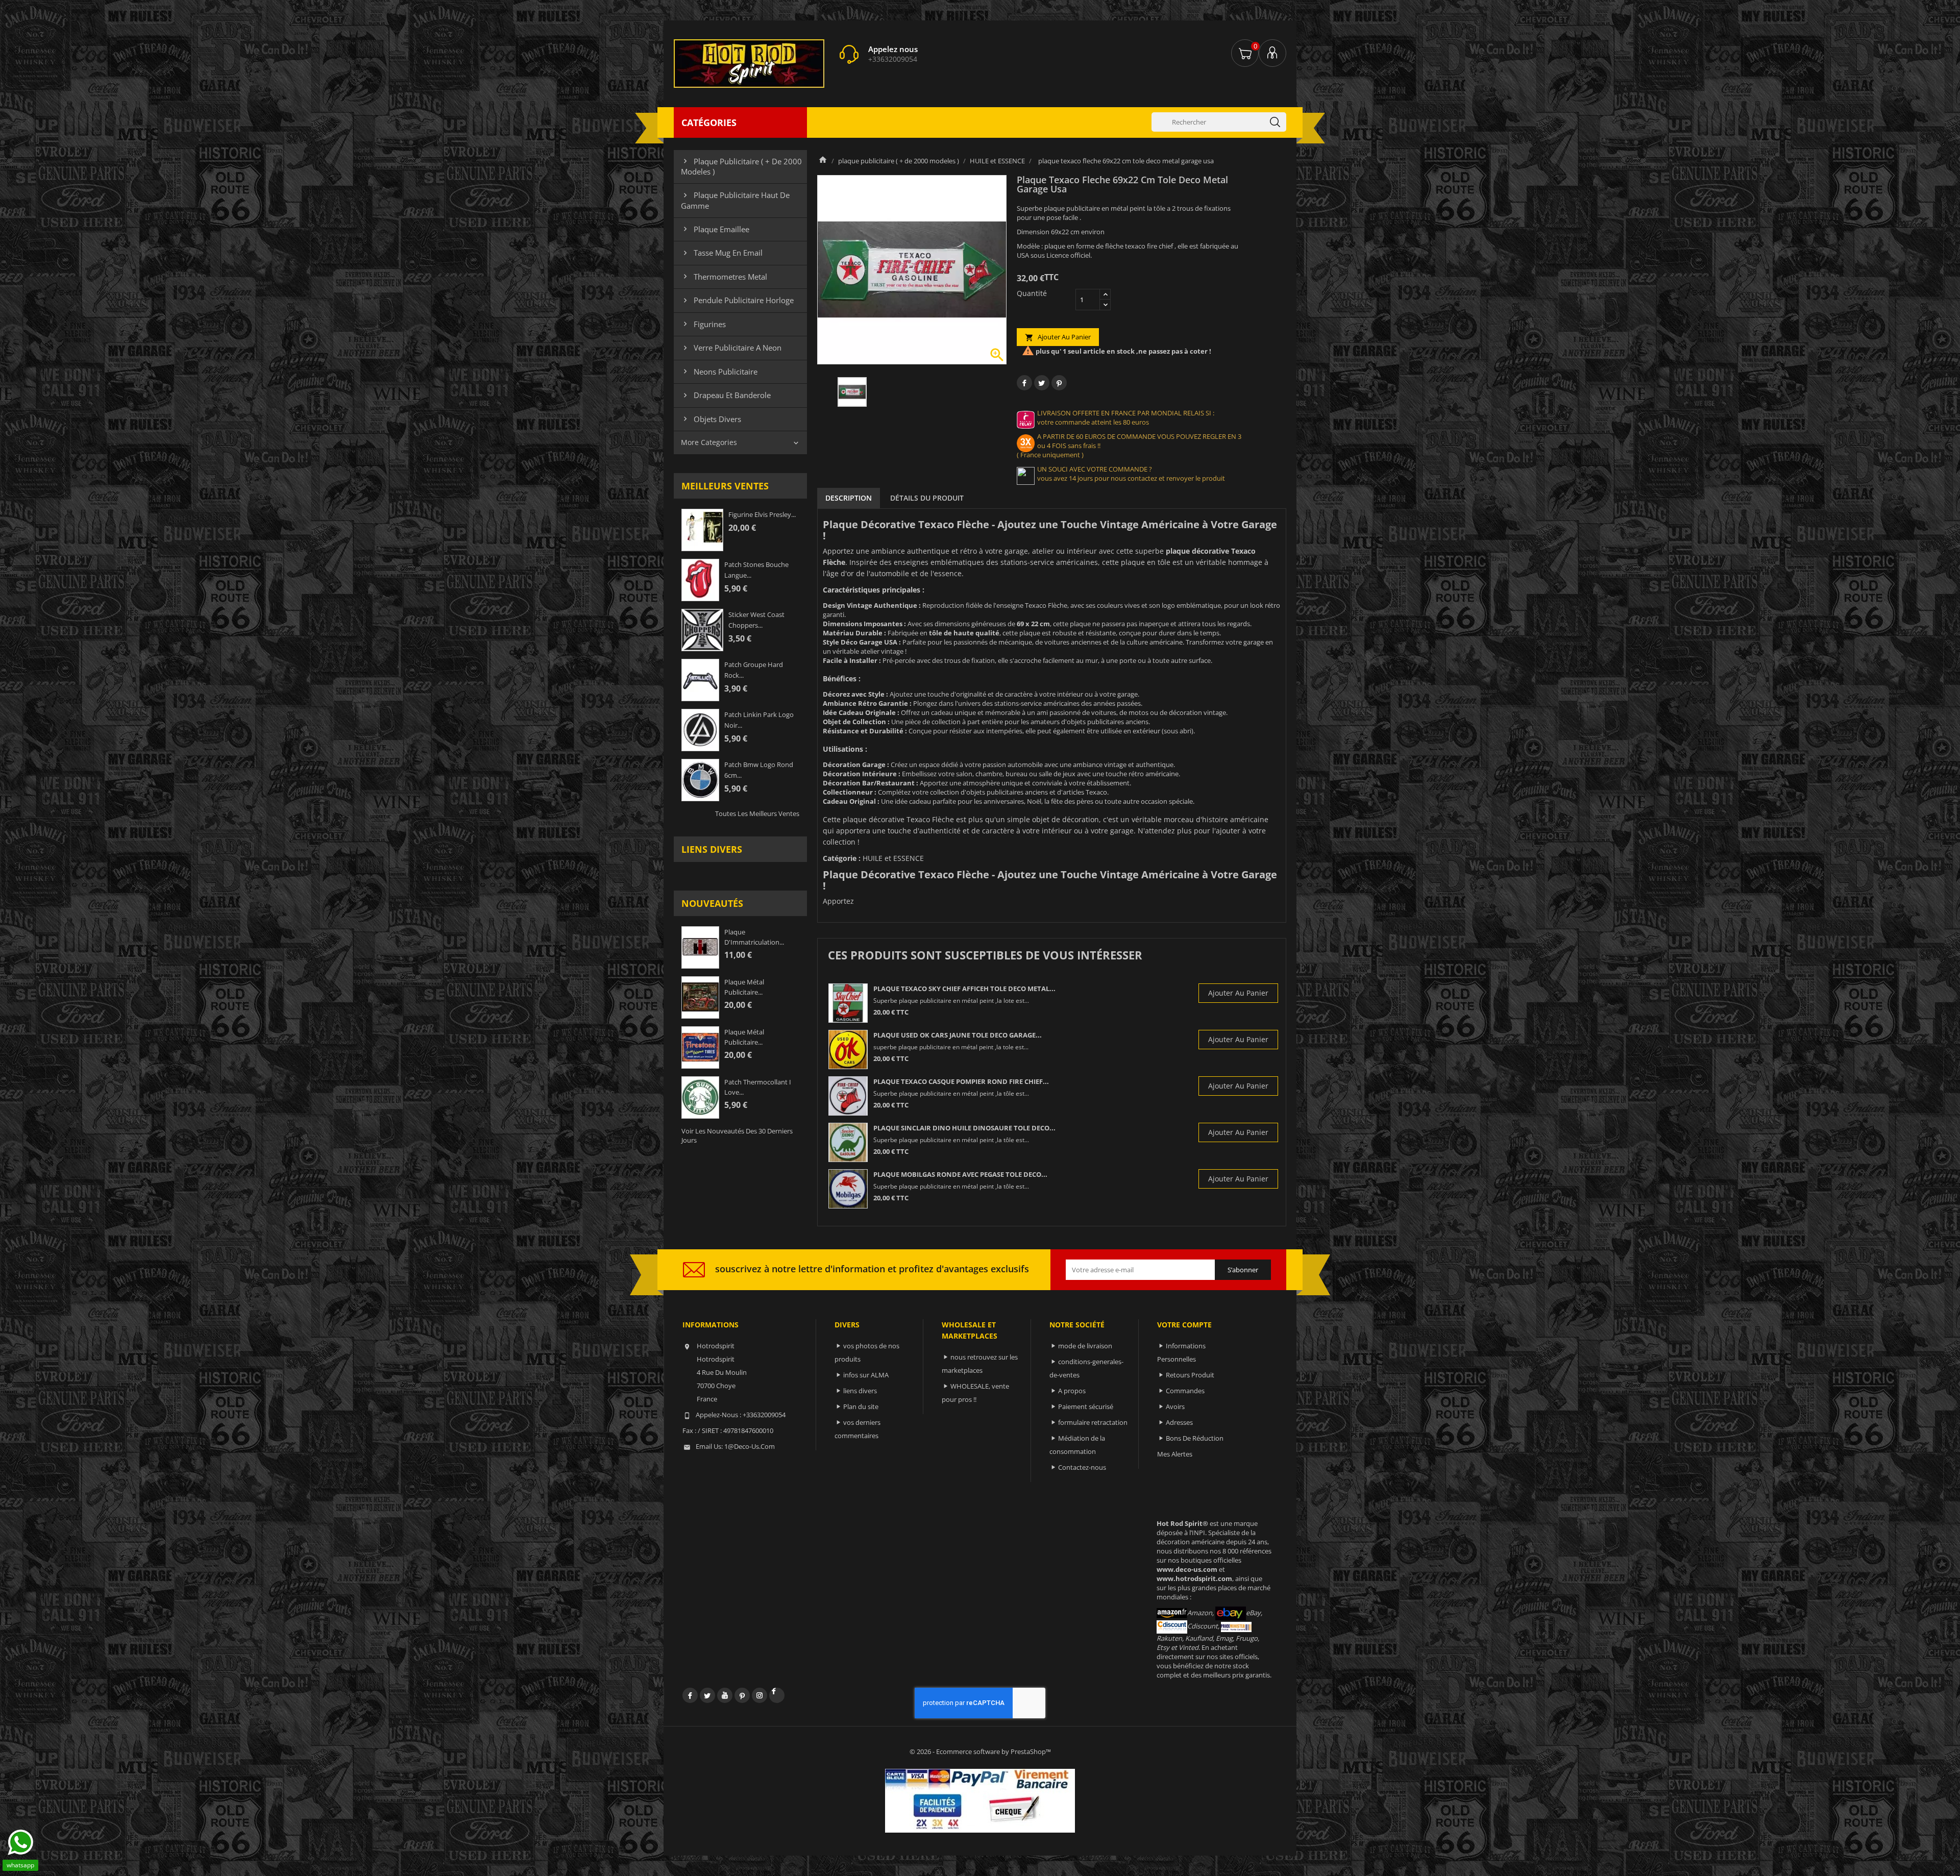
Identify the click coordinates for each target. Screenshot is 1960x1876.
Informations (710, 1325)
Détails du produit (927, 498)
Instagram (759, 1695)
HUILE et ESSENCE (893, 858)
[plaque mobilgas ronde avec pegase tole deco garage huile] (848, 1189)
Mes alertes (1175, 1454)
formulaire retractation (1093, 1422)
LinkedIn (777, 1695)
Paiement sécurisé (1086, 1406)
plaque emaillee (715, 229)
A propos (1072, 1391)
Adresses (1179, 1422)
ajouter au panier (1058, 337)
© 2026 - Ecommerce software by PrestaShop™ (980, 1751)
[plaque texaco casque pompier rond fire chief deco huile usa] (848, 1096)
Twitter (707, 1695)
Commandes (1185, 1391)
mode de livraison (1085, 1346)
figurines (703, 324)
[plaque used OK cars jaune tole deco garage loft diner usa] (848, 1050)
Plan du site (861, 1406)
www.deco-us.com (1187, 1569)
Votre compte (1184, 1325)
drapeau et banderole (726, 395)
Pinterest (1059, 383)
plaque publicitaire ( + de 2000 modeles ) (741, 166)
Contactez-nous (1082, 1467)
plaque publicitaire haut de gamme (735, 200)
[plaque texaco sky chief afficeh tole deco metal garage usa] (848, 1003)
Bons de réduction (1195, 1438)
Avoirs (1175, 1406)
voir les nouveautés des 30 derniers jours (737, 1136)
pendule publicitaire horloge (737, 300)
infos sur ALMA (866, 1375)
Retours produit (1190, 1375)
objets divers (711, 419)
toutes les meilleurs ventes (757, 813)
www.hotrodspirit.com (1194, 1578)
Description (849, 498)
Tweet (1042, 383)
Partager (1024, 383)
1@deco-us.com (750, 1446)
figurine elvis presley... (762, 514)
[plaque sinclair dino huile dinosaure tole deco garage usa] (848, 1142)
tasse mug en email (722, 253)
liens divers (712, 849)
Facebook (690, 1695)
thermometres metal (724, 277)
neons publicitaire (719, 372)
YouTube (725, 1695)
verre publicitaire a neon (731, 348)
